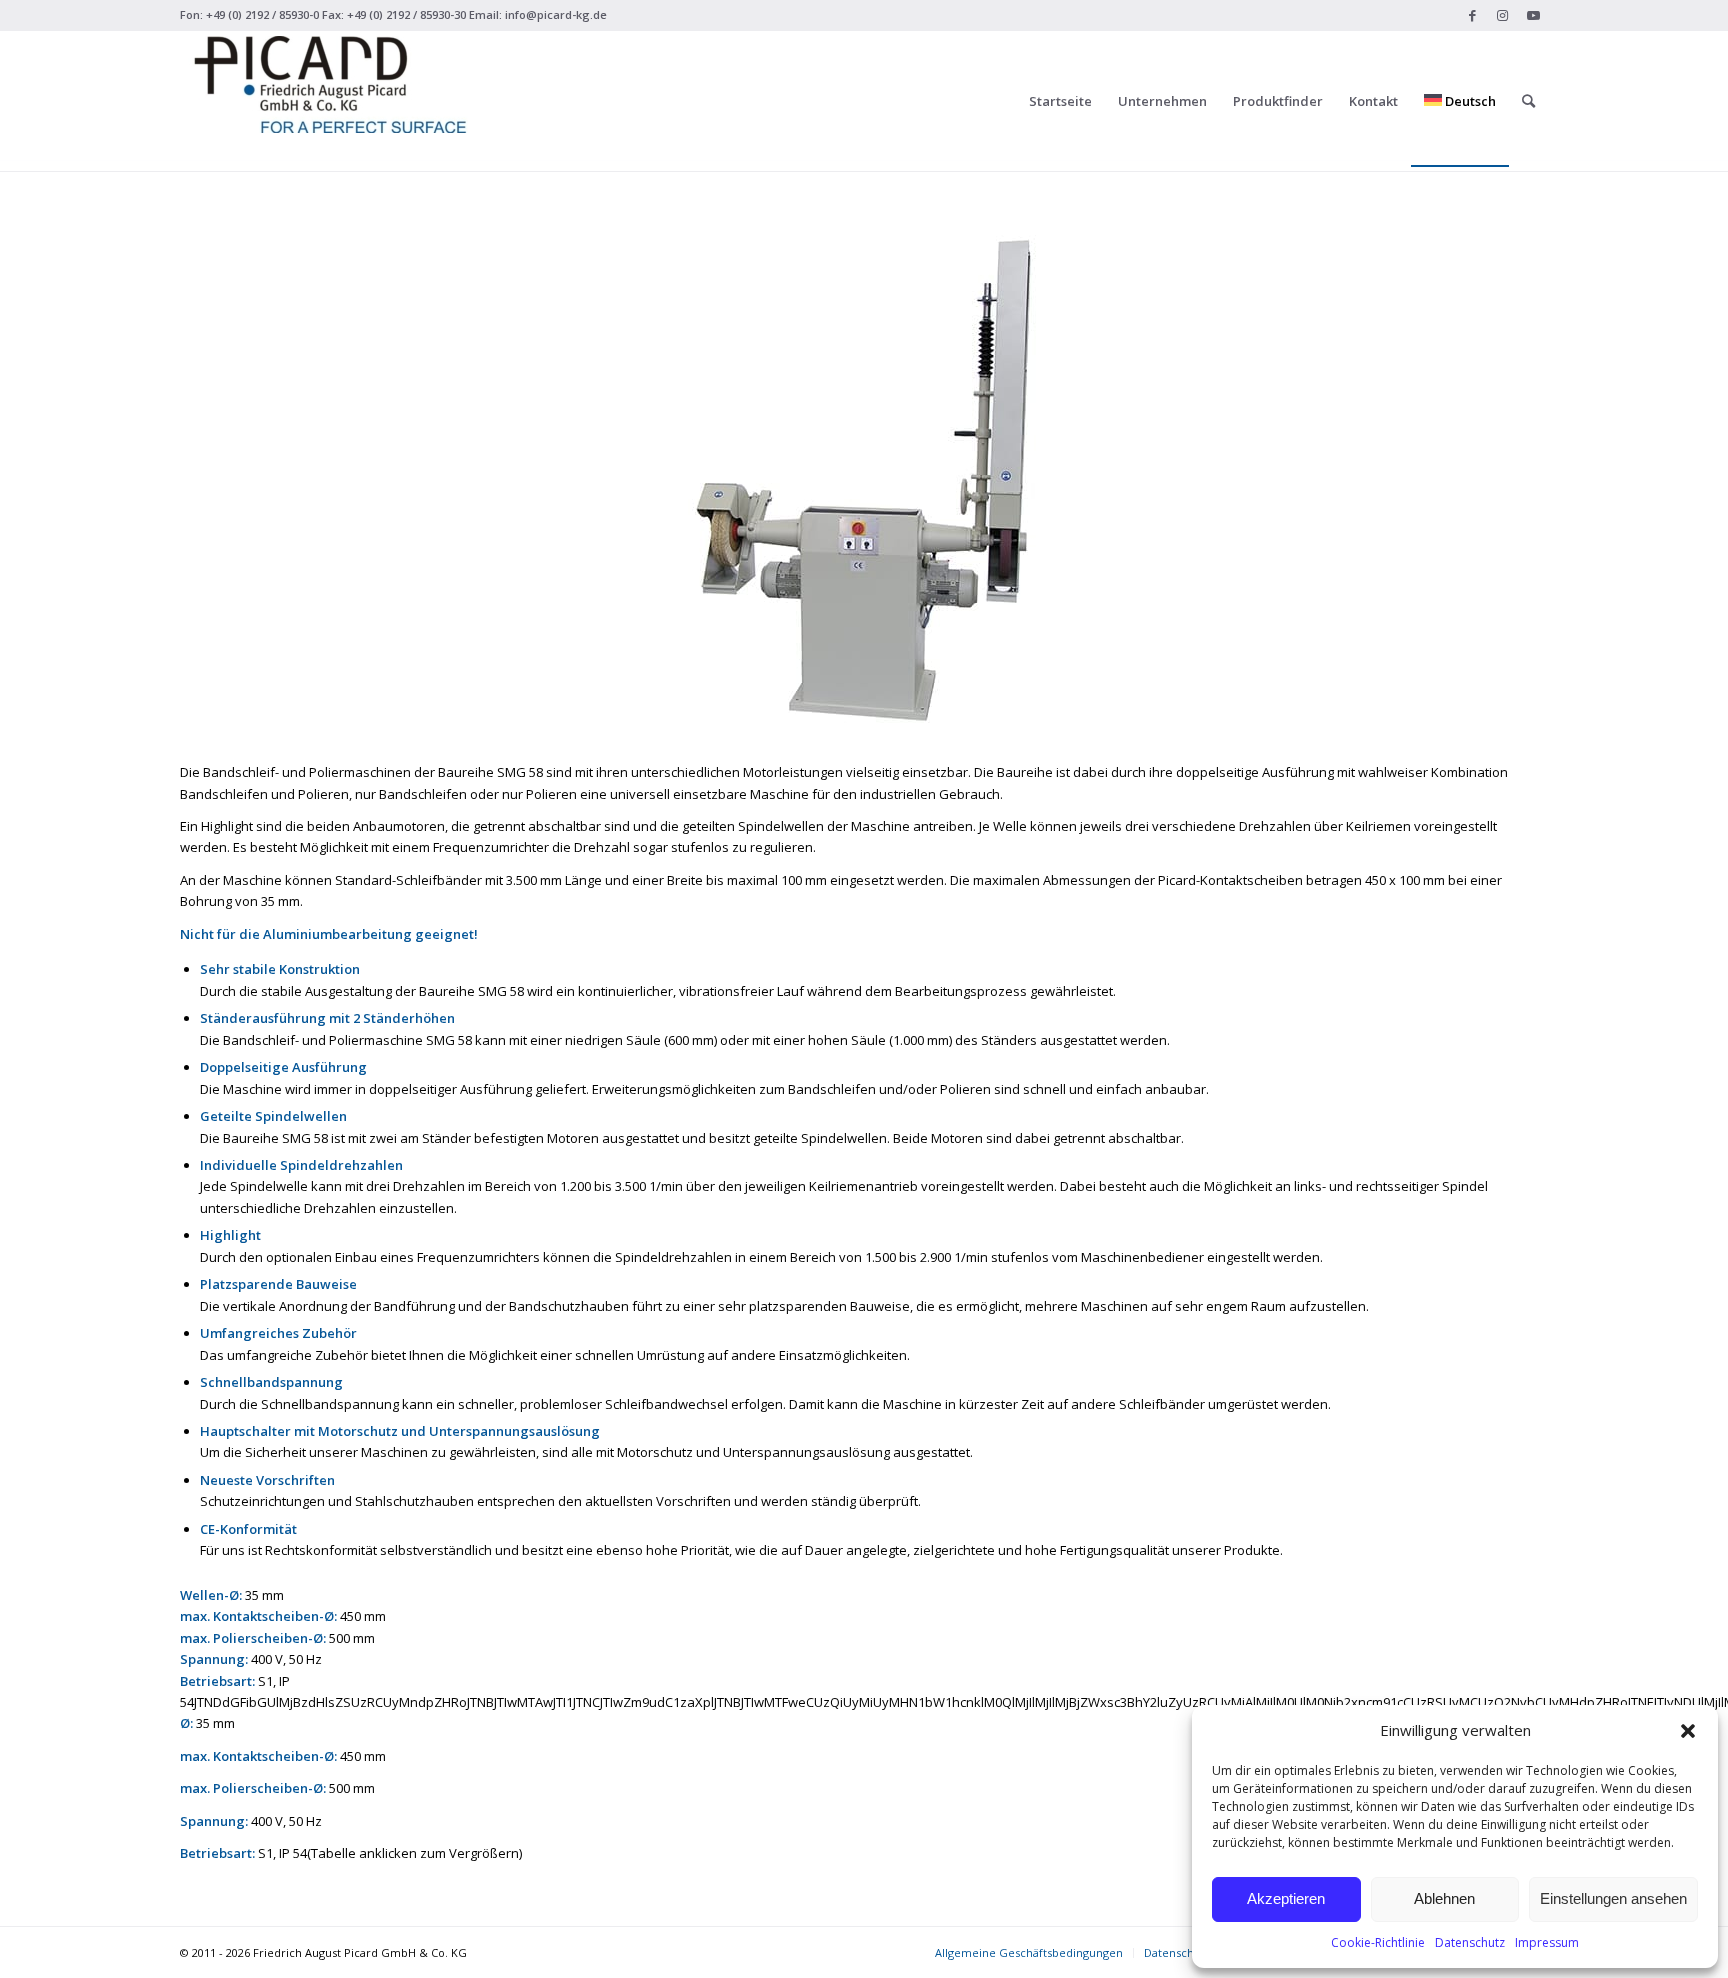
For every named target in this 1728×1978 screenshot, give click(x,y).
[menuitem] (1060, 101)
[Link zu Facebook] (1472, 15)
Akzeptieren (1286, 1898)
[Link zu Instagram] (1502, 15)
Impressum (1547, 1942)
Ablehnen (1444, 1898)
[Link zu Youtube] (1533, 15)
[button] (1688, 1731)
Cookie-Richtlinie (1378, 1942)
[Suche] (1528, 101)
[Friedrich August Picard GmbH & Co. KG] (330, 101)
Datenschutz (1470, 1942)
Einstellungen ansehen (1613, 1898)
